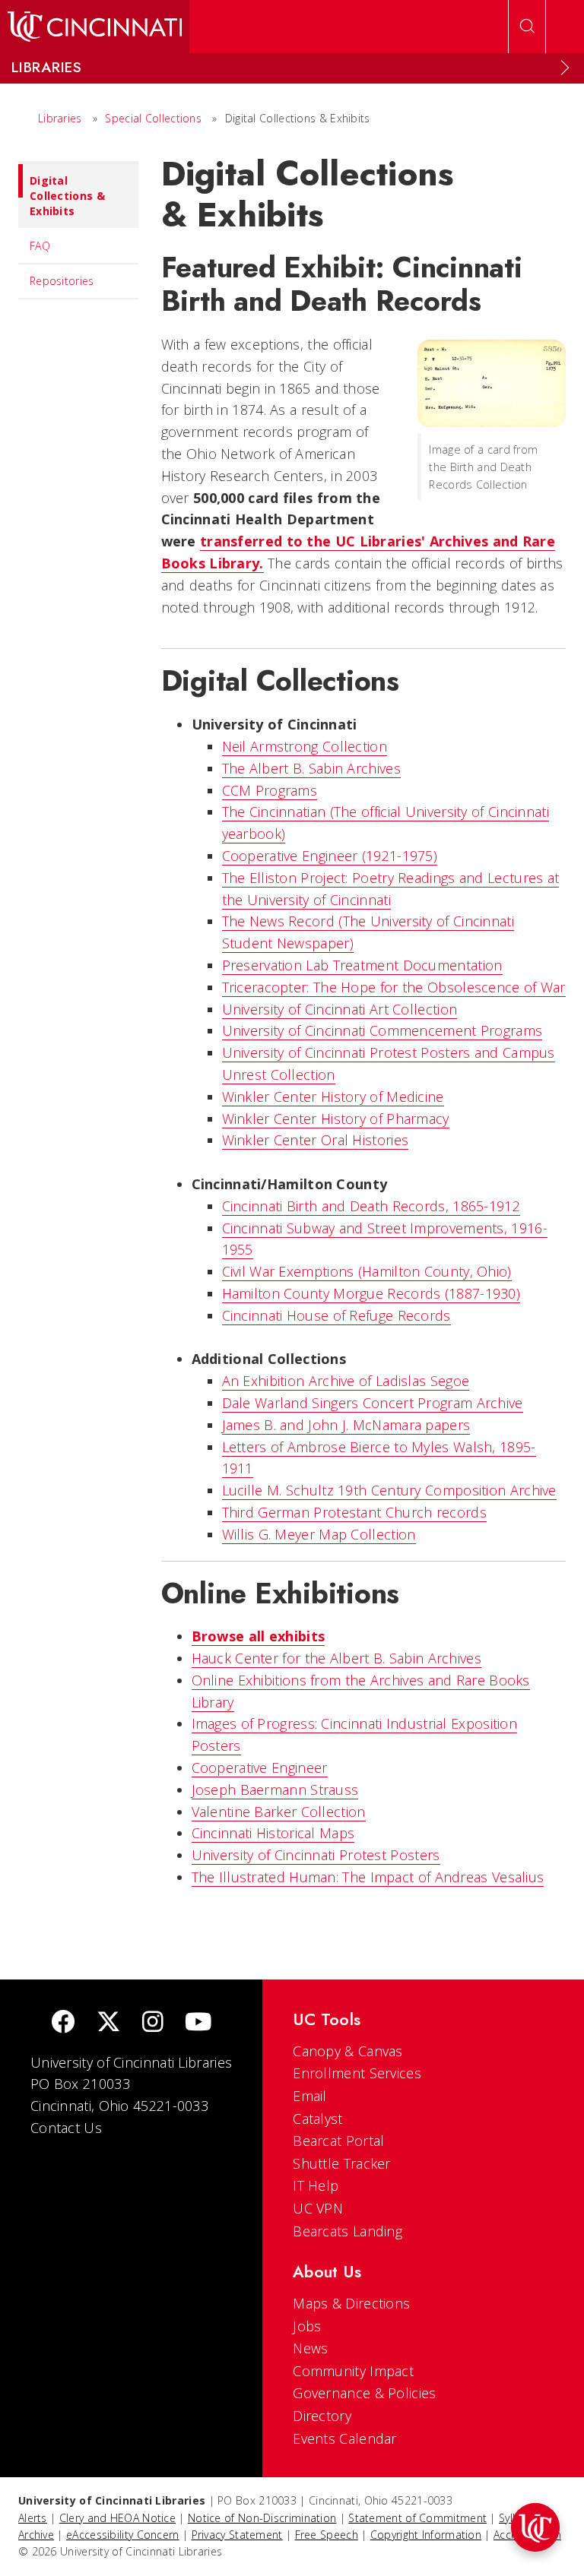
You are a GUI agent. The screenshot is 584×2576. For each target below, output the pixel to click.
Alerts (33, 2518)
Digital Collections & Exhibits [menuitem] (67, 196)
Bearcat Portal (338, 2141)
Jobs (307, 2326)
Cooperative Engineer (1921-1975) (330, 856)
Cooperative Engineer (260, 1767)
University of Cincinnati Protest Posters (316, 1855)
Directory (322, 2416)
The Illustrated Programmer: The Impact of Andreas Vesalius (368, 1877)
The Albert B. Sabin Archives (311, 768)
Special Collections (153, 118)
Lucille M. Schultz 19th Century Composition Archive (389, 1490)
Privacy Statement (237, 2535)
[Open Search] (527, 27)
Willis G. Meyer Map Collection (319, 1534)
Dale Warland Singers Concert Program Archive (373, 1403)
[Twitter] (109, 2023)
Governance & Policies (364, 2393)
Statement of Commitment (417, 2518)
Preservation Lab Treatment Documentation (362, 965)
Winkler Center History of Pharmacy (336, 1119)
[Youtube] (198, 2023)
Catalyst (317, 2119)
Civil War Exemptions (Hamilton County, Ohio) (367, 1271)
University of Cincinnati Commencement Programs (382, 1030)
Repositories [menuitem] (62, 281)
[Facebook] (63, 2023)
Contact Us (66, 2128)
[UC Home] (95, 27)
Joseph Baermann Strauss (275, 1790)
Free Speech (327, 2535)
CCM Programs (270, 790)
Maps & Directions (351, 2303)
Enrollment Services (357, 2073)
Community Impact (353, 2371)
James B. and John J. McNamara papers (346, 1425)
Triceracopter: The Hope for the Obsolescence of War (394, 987)
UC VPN (318, 2208)
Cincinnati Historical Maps (273, 1833)
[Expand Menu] (565, 68)
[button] (535, 2527)
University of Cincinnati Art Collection (340, 1009)
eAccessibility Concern (123, 2535)
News (310, 2348)
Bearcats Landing (348, 2231)
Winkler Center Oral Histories (316, 1140)
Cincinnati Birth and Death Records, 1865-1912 (371, 1206)
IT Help (316, 2185)
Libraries (60, 118)
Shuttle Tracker (342, 2163)
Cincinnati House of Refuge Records (336, 1315)
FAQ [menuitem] (40, 246)
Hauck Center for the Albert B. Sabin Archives (337, 1658)
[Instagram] (153, 2023)
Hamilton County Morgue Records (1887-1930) (371, 1293)
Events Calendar (345, 2438)
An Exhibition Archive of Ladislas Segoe (346, 1381)
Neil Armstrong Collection (305, 746)
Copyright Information (426, 2535)
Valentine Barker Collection (279, 1812)
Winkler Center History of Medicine (333, 1097)
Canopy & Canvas (348, 2051)
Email (310, 2096)
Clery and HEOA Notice (117, 2518)
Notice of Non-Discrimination (262, 2518)
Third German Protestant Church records (354, 1512)
